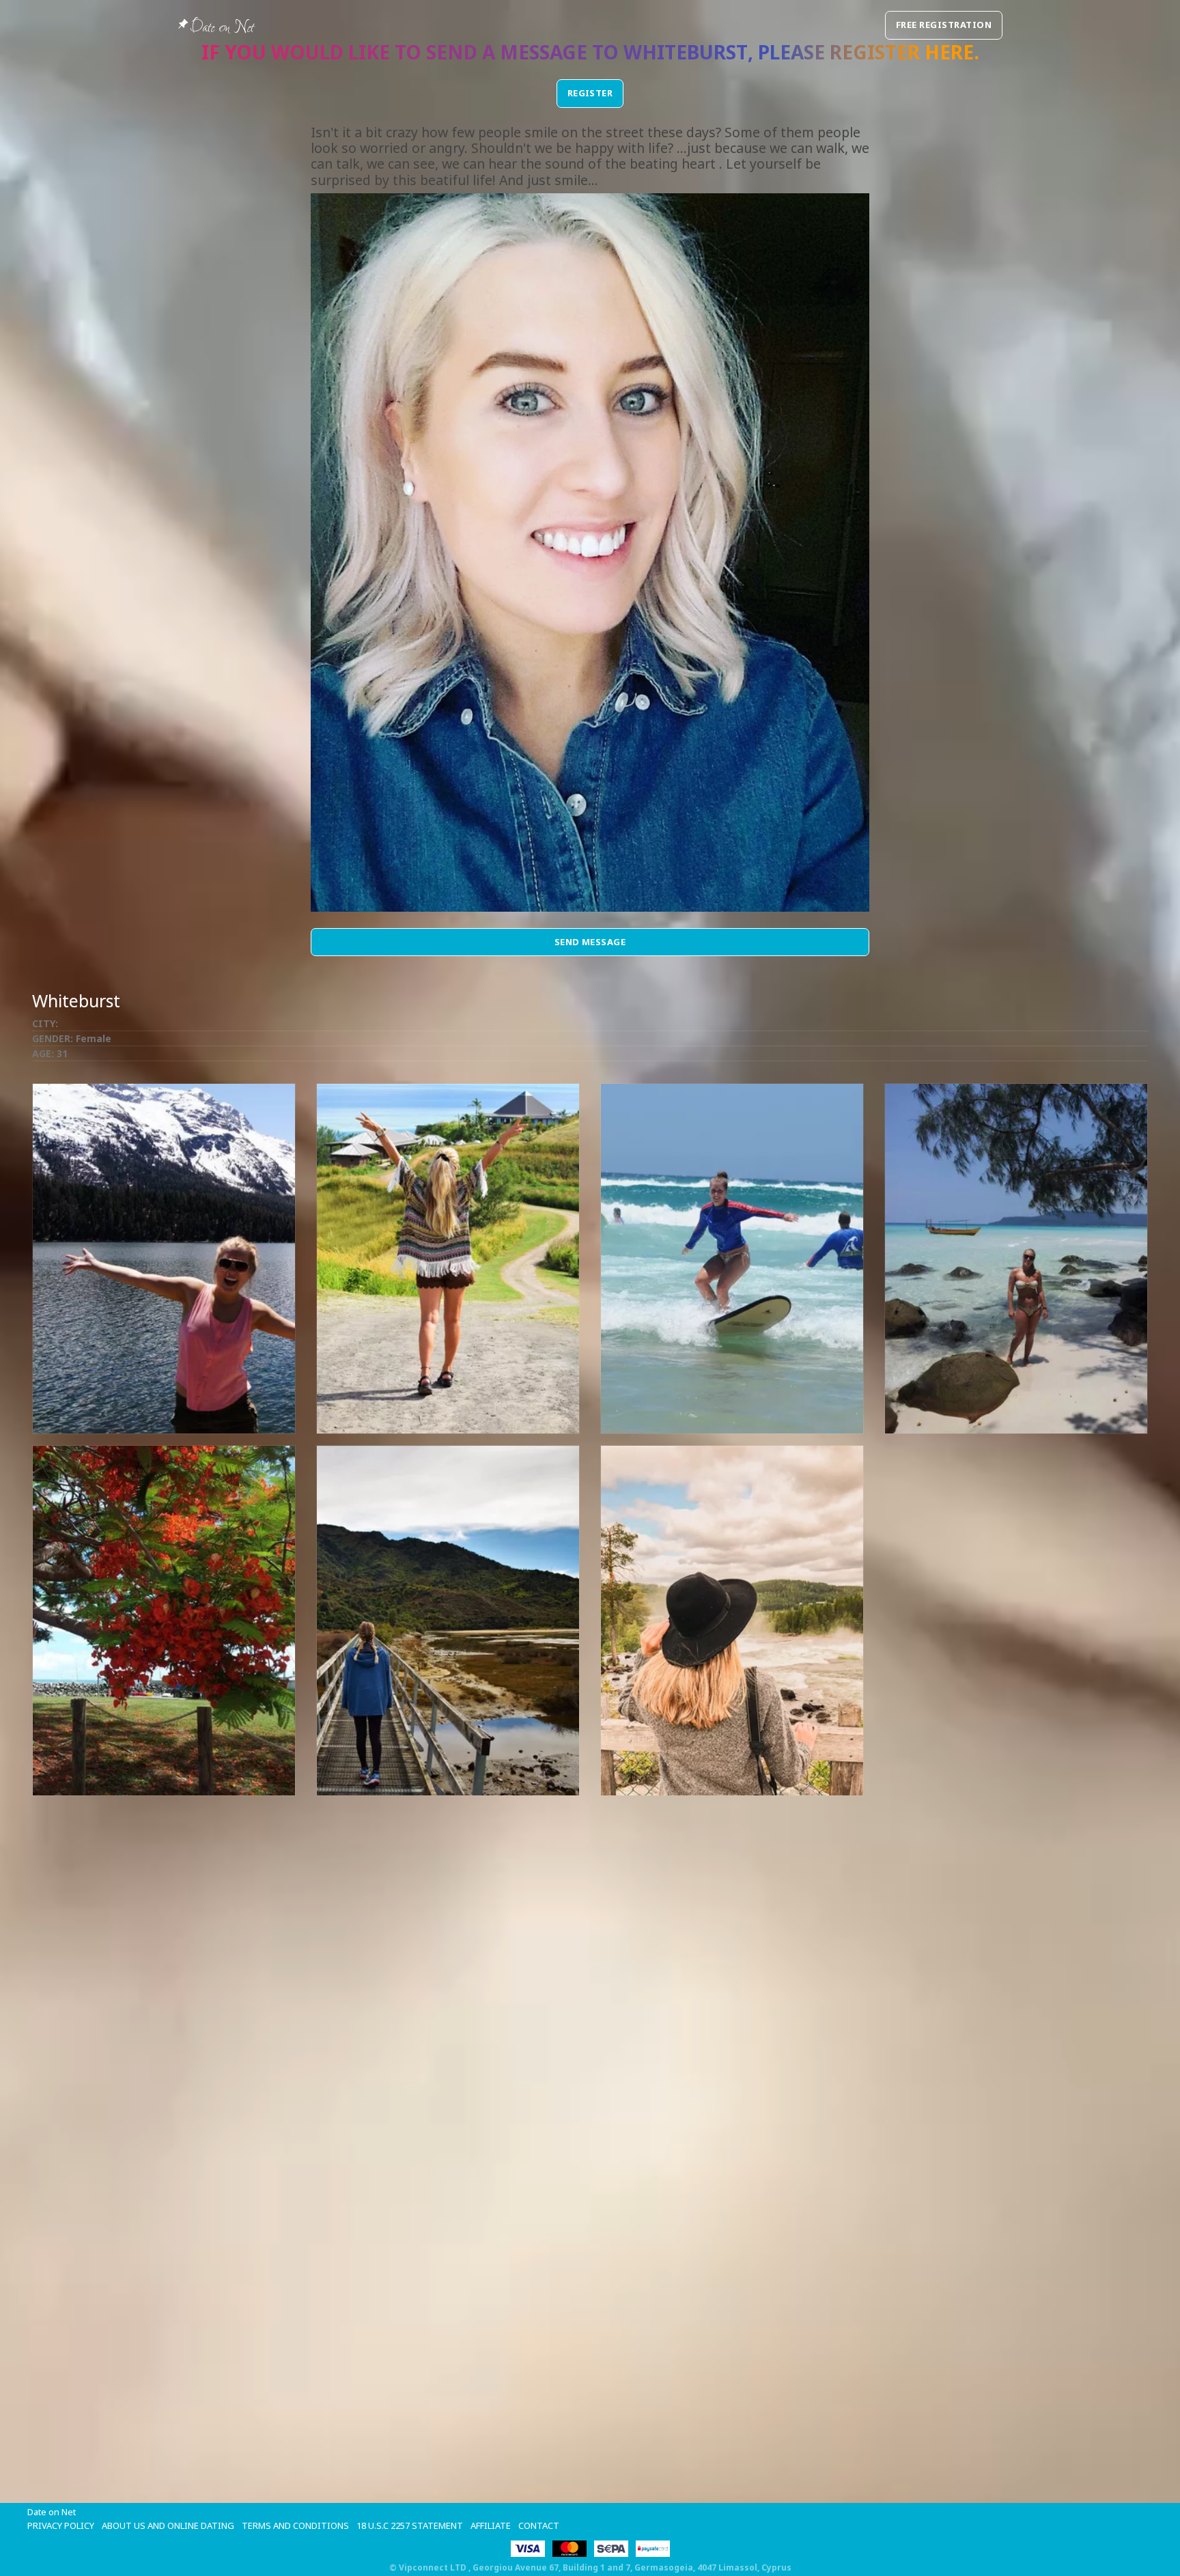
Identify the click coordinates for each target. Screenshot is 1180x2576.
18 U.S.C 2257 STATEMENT (410, 2525)
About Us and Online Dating (168, 2525)
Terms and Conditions (295, 2525)
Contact (539, 2525)
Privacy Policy (61, 2525)
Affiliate (491, 2525)
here (949, 52)
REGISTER (590, 93)
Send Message (590, 942)
